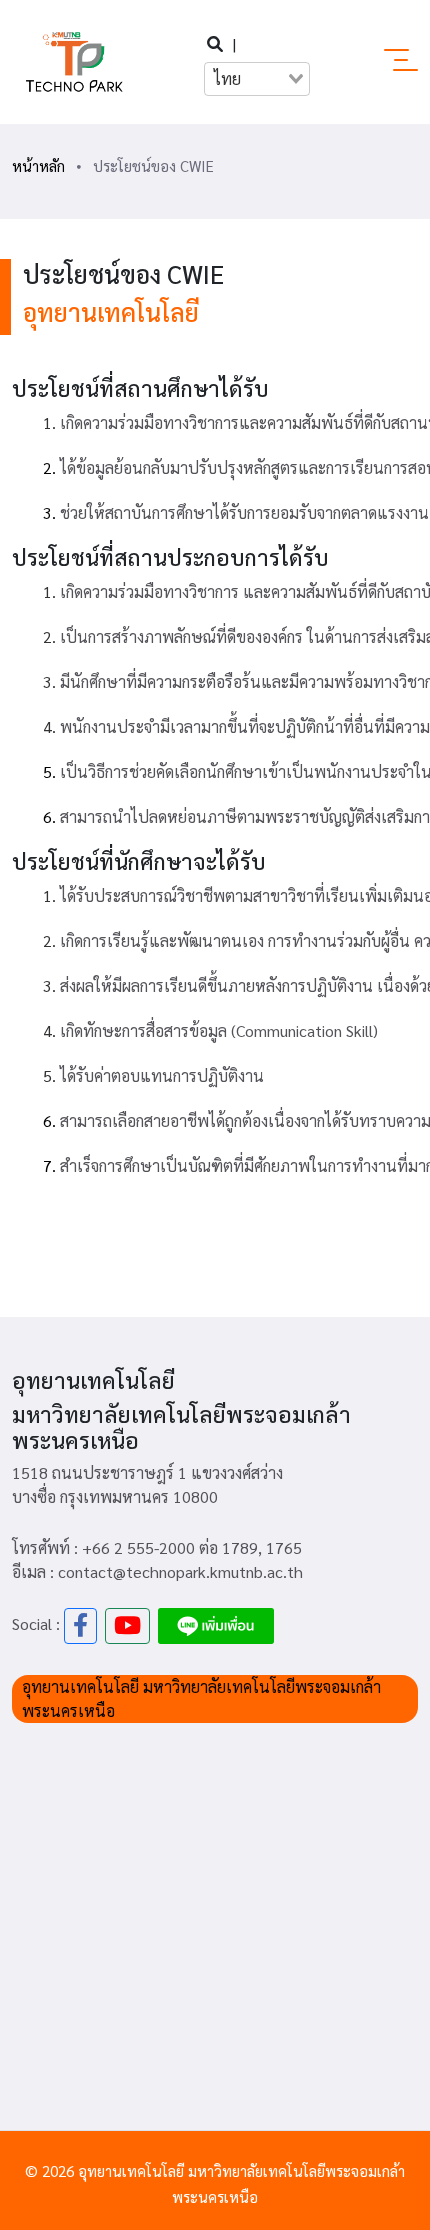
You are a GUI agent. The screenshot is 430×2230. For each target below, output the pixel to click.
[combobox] (257, 79)
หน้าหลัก (38, 165)
